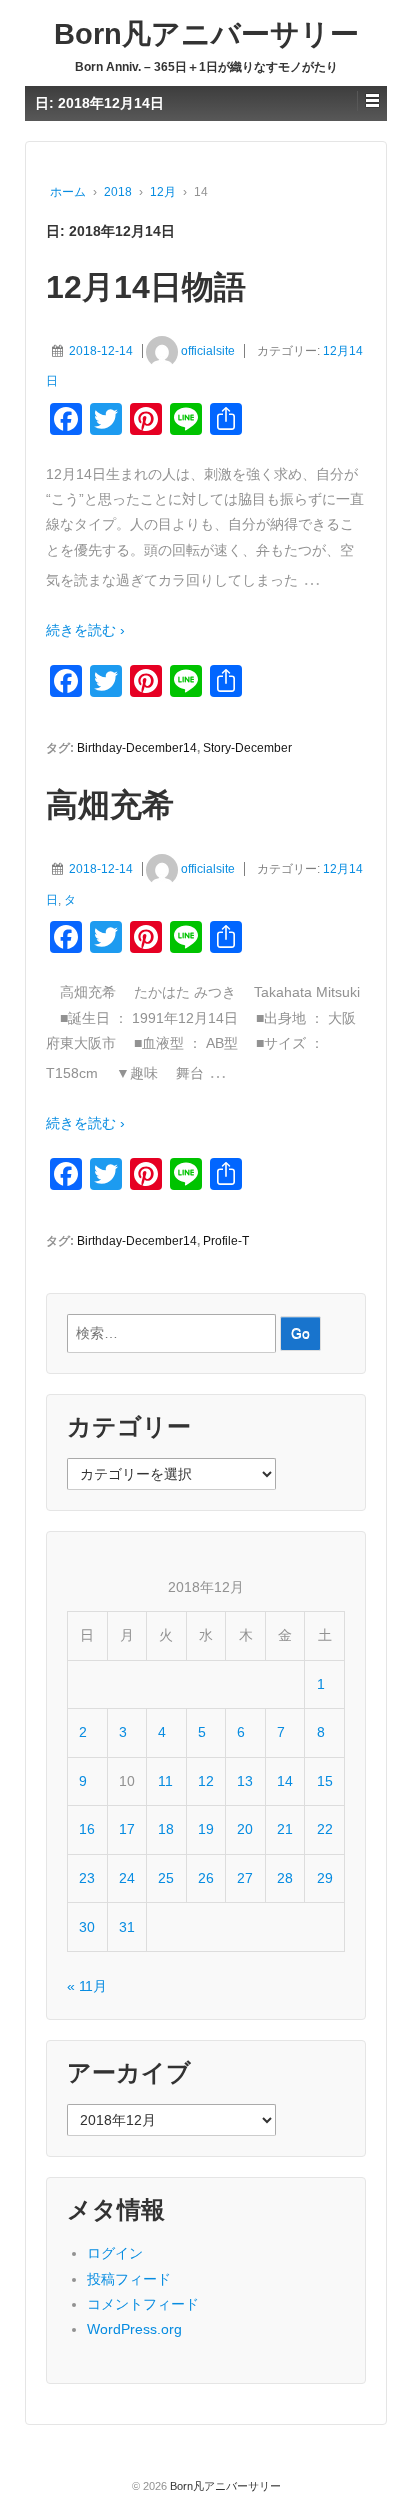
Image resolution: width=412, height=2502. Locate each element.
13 (245, 1781)
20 (245, 1829)
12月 (163, 192)
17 (127, 1829)
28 (285, 1878)
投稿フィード (129, 2279)
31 (127, 1927)
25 (166, 1878)
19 (206, 1829)
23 (87, 1878)
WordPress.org (134, 2329)
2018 (118, 192)
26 (206, 1878)
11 (165, 1781)
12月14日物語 (146, 287)
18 (166, 1829)
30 (87, 1927)
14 (285, 1781)
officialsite (208, 351)
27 (245, 1878)
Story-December (247, 748)
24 (127, 1878)
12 (206, 1781)
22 (325, 1829)
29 (325, 1878)
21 (285, 1829)
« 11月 (87, 1986)
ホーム (68, 192)
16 (87, 1829)
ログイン (115, 2253)
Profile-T (226, 1241)
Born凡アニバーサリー (206, 34)
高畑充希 (110, 805)
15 (325, 1781)
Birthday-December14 (137, 748)
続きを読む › (85, 630)
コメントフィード (143, 2304)
